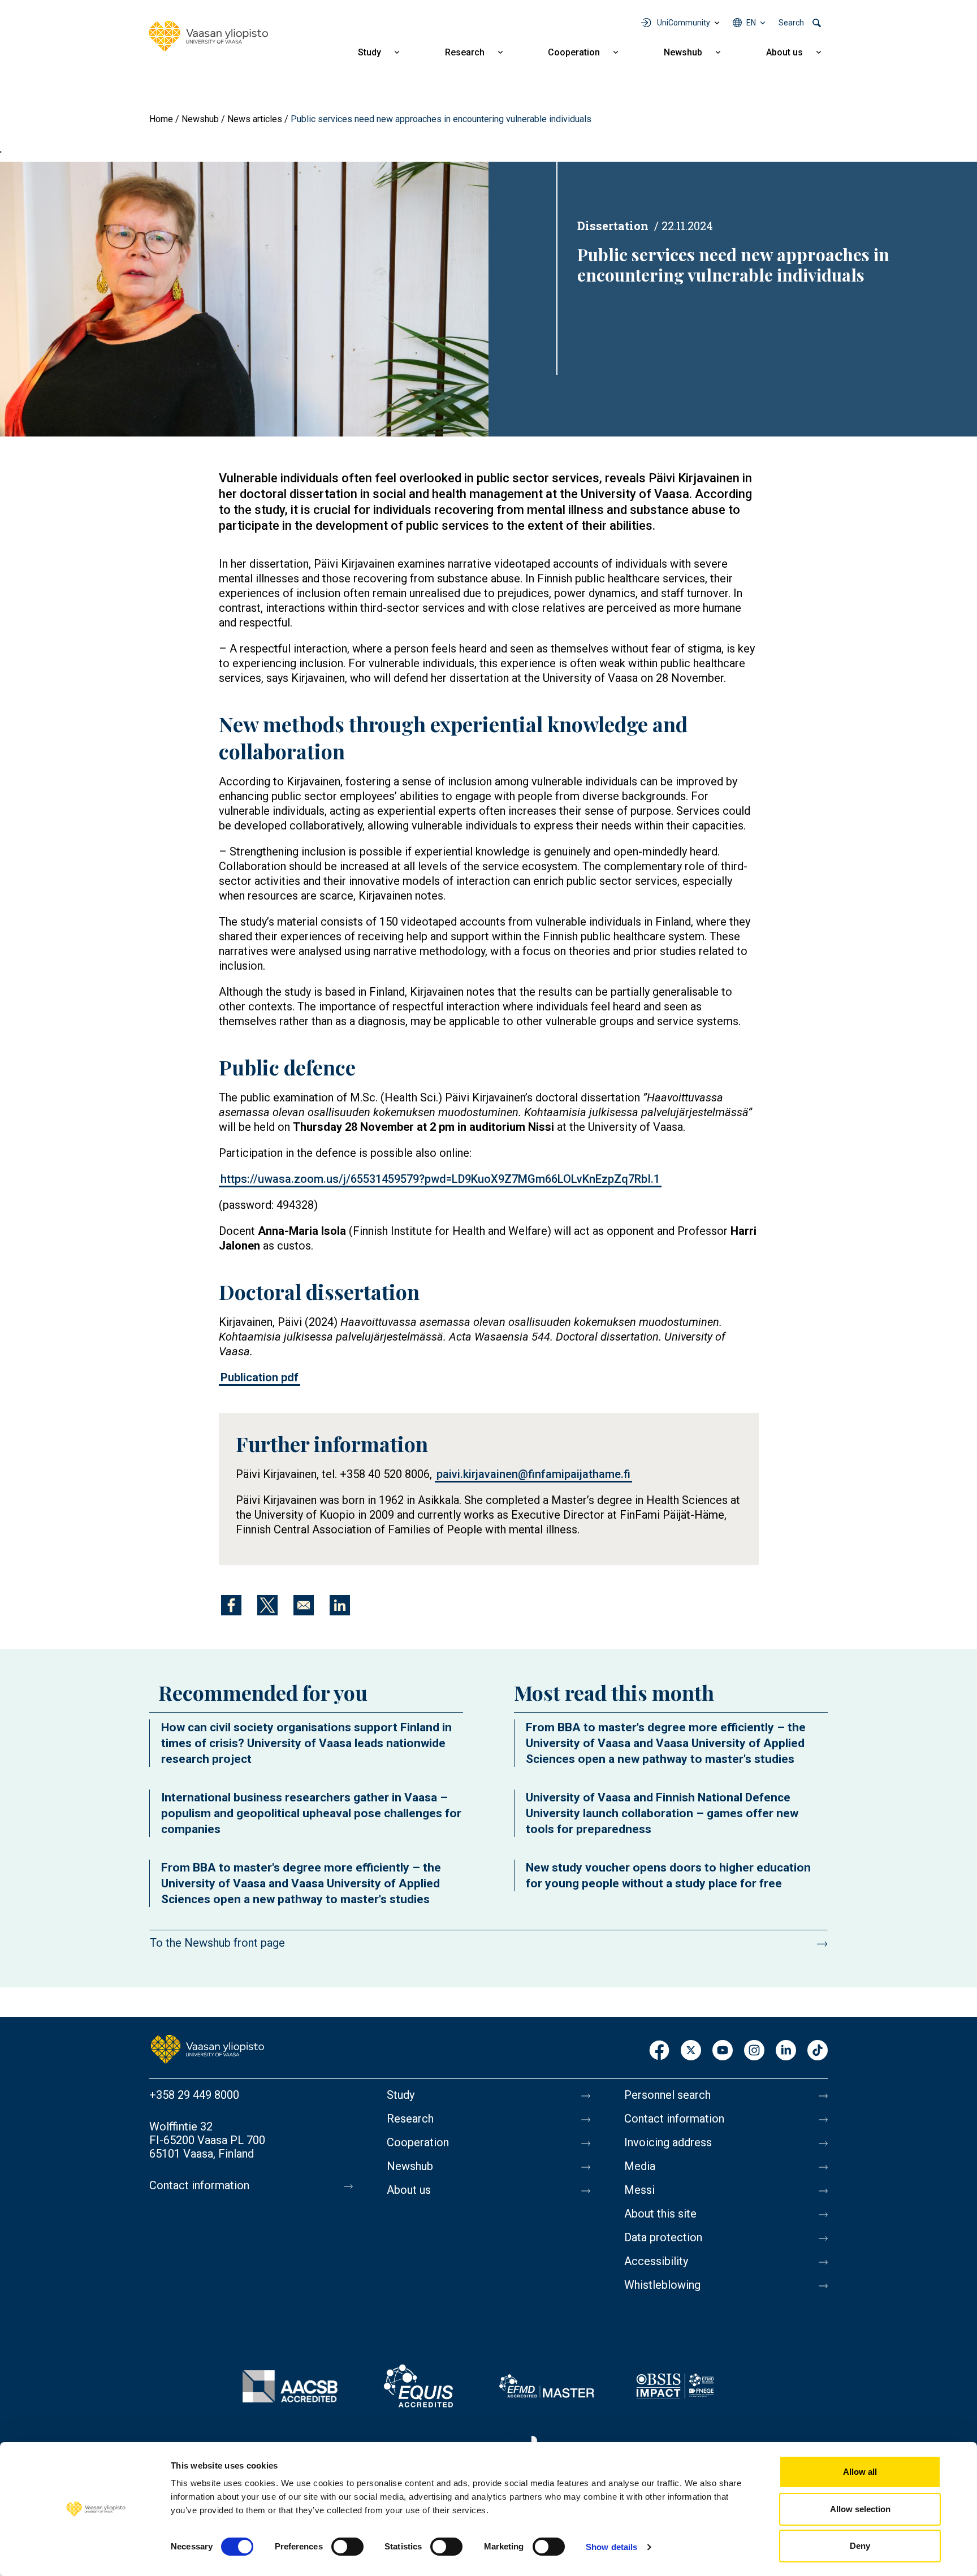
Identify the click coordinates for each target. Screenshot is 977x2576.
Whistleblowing (662, 2285)
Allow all (860, 2472)
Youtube (723, 2051)
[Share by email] (304, 1605)
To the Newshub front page (217, 1943)
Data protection (663, 2237)
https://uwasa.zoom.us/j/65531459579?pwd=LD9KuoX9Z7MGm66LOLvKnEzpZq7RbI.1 (440, 1179)
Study (369, 52)
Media (640, 2166)
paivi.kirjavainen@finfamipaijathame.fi (533, 1474)
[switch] (347, 2547)
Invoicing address (668, 2142)
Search (791, 23)
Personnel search (667, 2095)
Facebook (659, 2051)
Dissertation (613, 226)
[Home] (209, 36)
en (751, 23)
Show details (611, 2547)
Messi (639, 2190)
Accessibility (656, 2261)
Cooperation (574, 52)
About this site (660, 2214)
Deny (860, 2546)
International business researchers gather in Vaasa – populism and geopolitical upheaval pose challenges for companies (311, 1813)
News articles (255, 119)
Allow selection (860, 2509)
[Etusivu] (207, 2048)
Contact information (199, 2185)
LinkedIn (786, 2051)
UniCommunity (684, 23)
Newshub (683, 52)
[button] (244, 299)
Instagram (754, 2051)
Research (465, 52)
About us (784, 52)
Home (161, 119)
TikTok (818, 2051)
